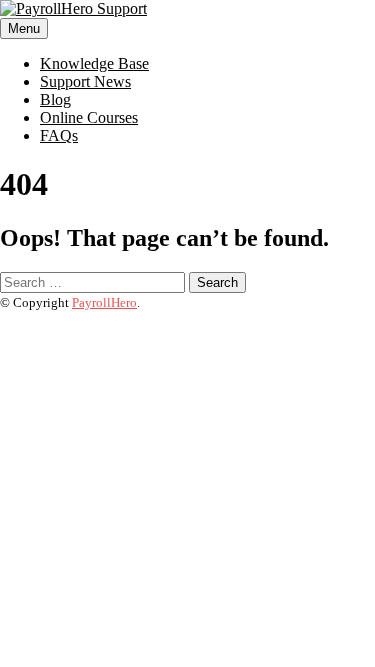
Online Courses (89, 117)
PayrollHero (104, 302)
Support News (85, 81)
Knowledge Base (94, 63)
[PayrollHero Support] (73, 8)
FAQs (59, 135)
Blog (55, 99)
